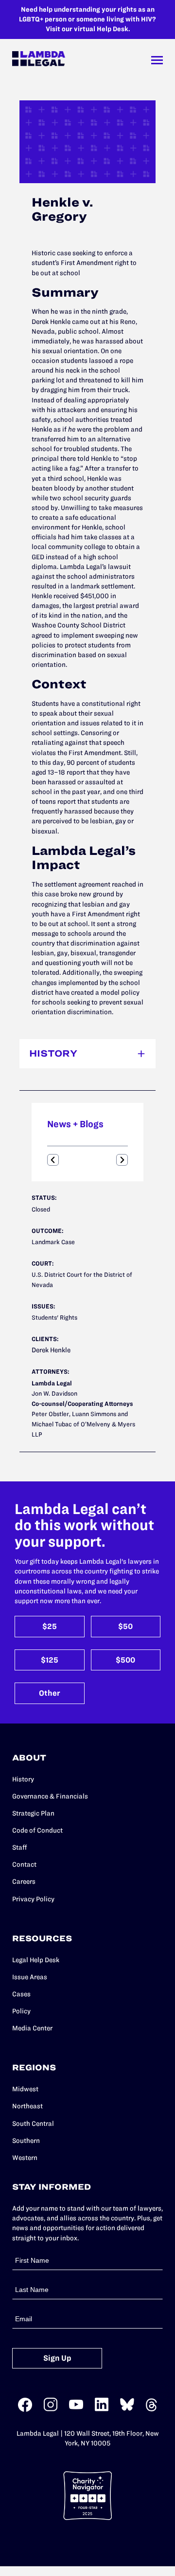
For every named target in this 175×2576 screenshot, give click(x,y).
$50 (125, 1626)
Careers (24, 1882)
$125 (50, 1660)
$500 (125, 1660)
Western (25, 2158)
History (23, 1779)
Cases (21, 1994)
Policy (21, 2011)
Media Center (32, 2028)
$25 (50, 1626)
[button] (53, 1160)
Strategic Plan (33, 1813)
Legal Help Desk (36, 1960)
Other (50, 1693)
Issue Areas (30, 1977)
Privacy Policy (33, 1899)
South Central (33, 2124)
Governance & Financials (50, 1796)
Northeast (27, 2106)
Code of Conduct (37, 1830)
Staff (20, 1847)
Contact (24, 1865)
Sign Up (57, 2358)
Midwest (25, 2089)
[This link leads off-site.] (25, 2410)
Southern (26, 2141)
